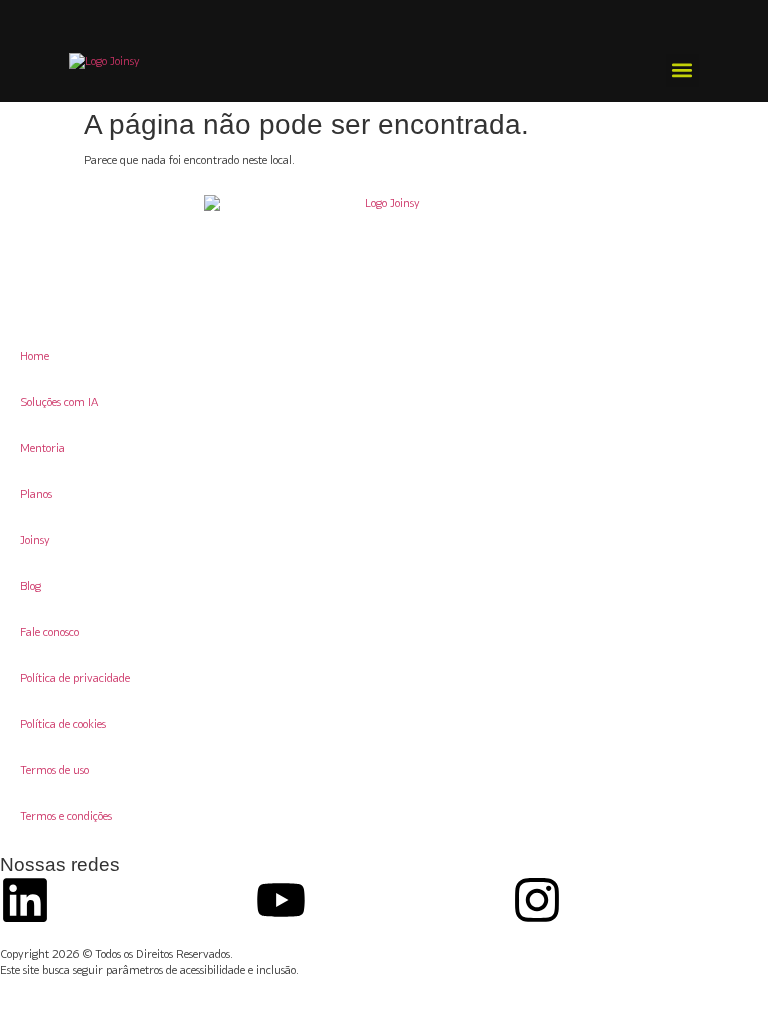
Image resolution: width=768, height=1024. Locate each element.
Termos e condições (66, 815)
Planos (36, 493)
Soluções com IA (59, 401)
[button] (682, 70)
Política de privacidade (75, 677)
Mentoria (42, 447)
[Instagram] (537, 900)
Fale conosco (49, 631)
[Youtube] (281, 900)
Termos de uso (54, 769)
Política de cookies (63, 723)
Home (34, 355)
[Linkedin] (25, 900)
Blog (30, 585)
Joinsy (35, 539)
